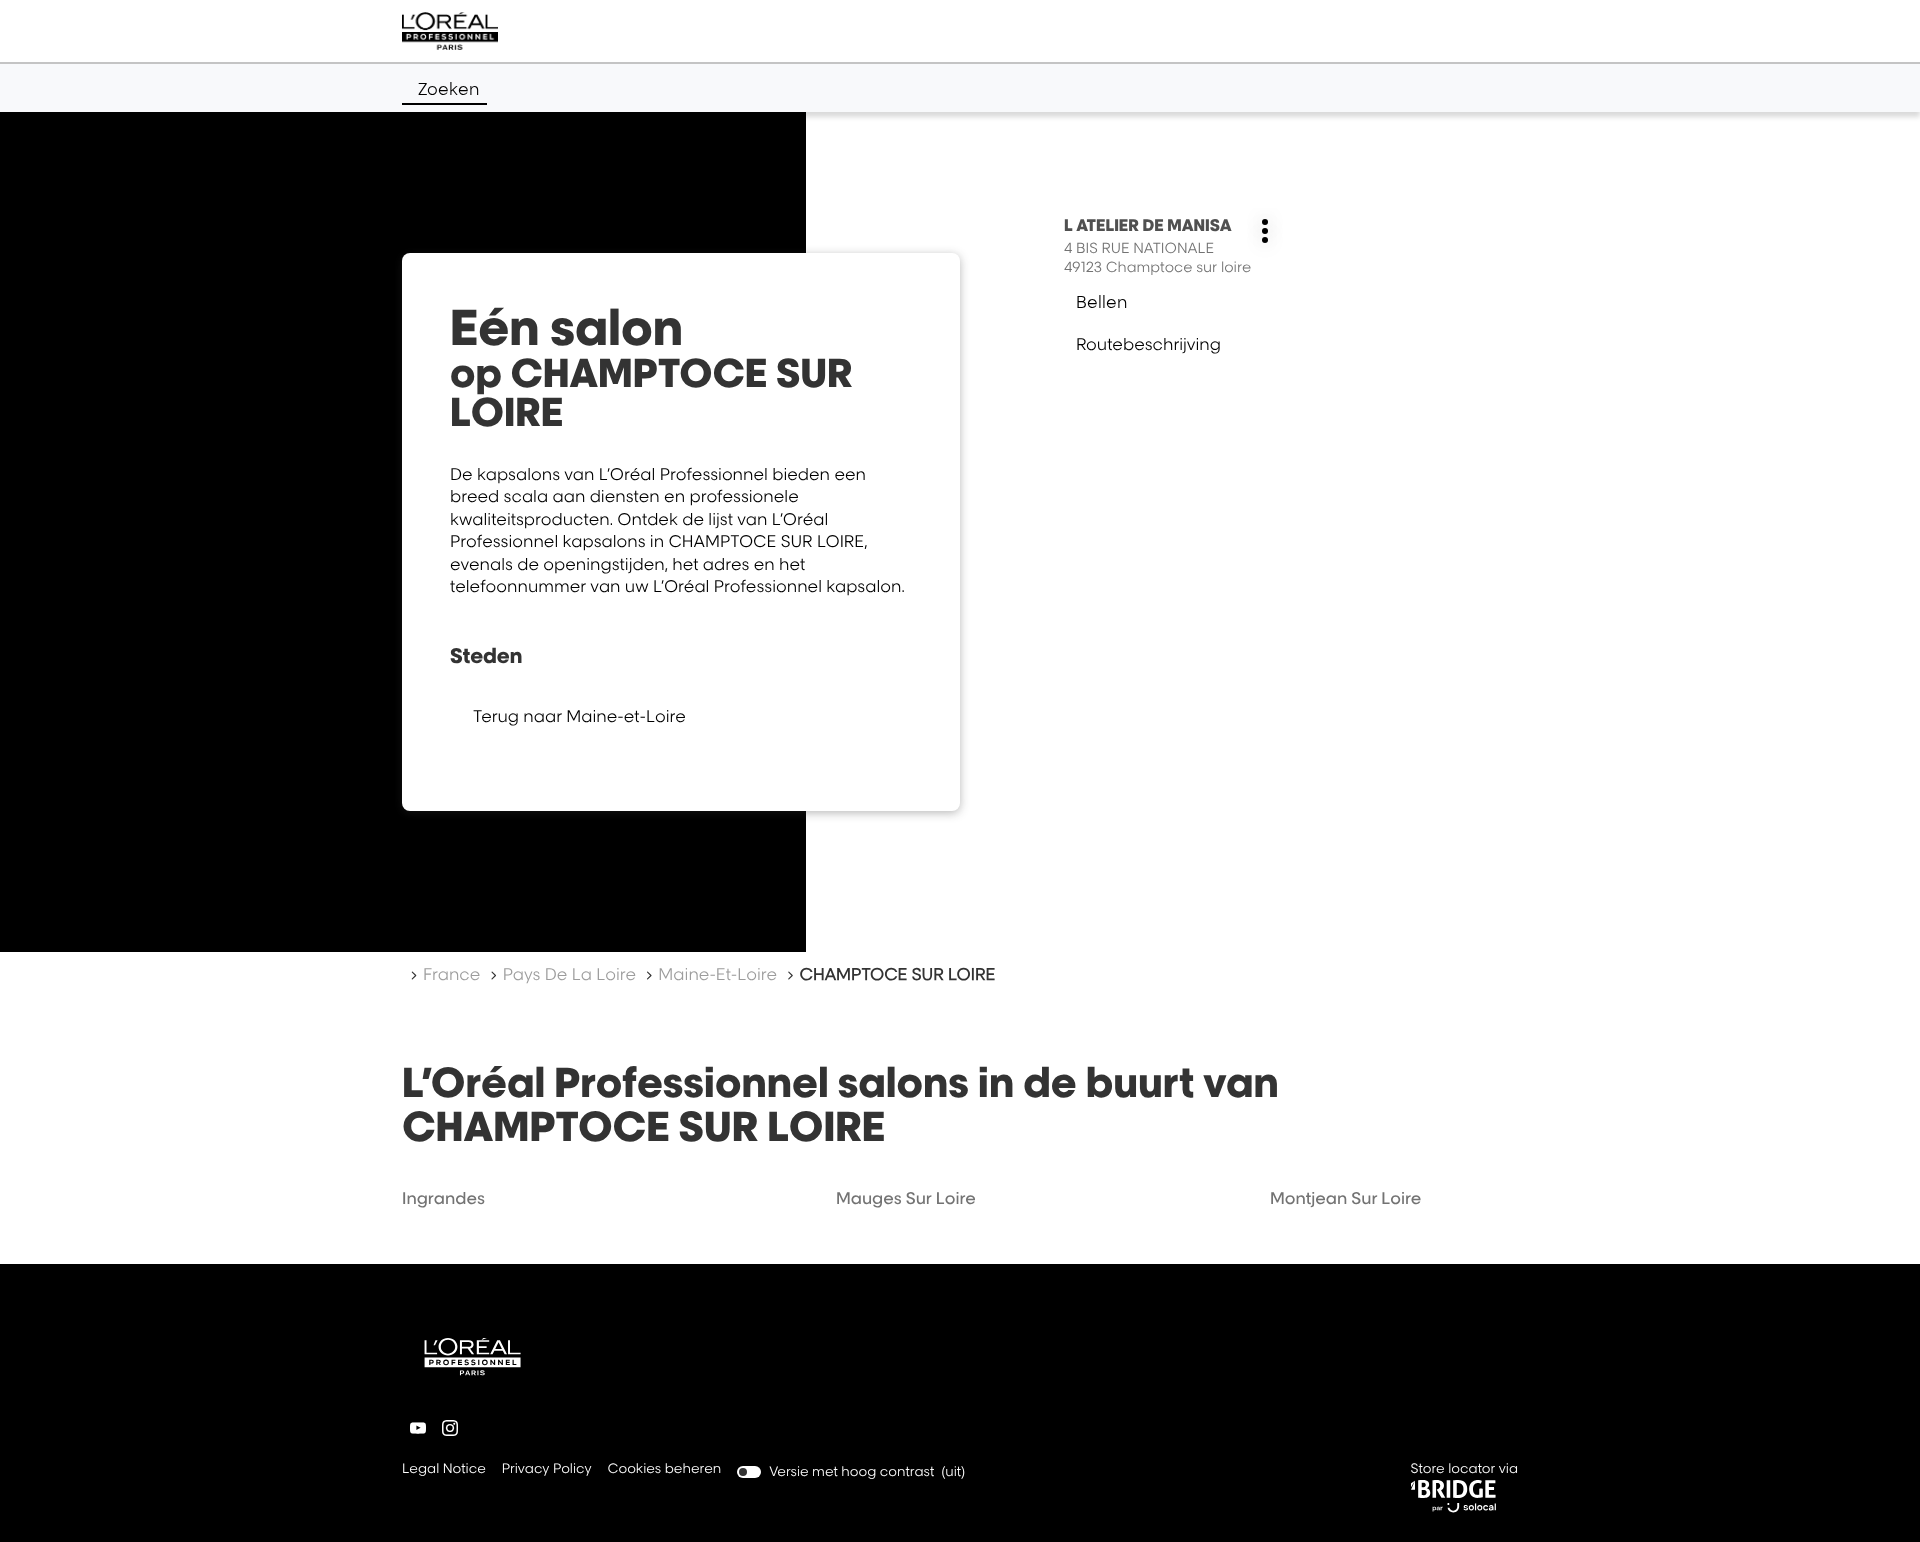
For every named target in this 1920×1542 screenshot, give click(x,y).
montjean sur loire (1345, 1198)
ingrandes (443, 1198)
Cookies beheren (665, 1469)
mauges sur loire (906, 1198)
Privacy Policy (547, 1470)
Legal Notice (444, 1470)
